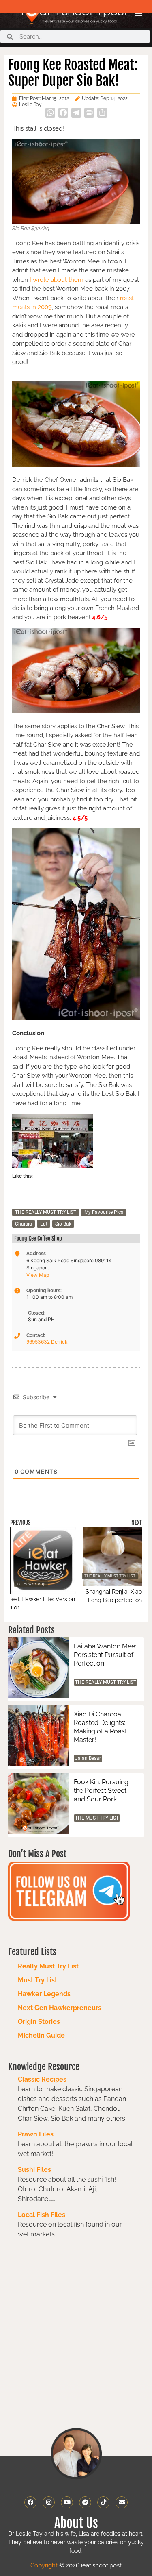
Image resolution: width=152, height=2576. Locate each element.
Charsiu (24, 1224)
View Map (38, 1275)
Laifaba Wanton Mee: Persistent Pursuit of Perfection (105, 1655)
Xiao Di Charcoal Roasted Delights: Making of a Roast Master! (100, 1727)
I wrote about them (56, 280)
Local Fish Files (42, 2215)
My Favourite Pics (104, 1212)
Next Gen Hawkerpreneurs (60, 2008)
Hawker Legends (44, 1994)
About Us (76, 2523)
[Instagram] (49, 2502)
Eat (44, 1224)
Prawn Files (36, 2134)
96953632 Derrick (47, 1342)
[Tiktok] (103, 2502)
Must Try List (37, 1980)
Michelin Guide (41, 2035)
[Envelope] (122, 2502)
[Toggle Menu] (139, 13)
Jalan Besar (88, 1758)
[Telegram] (85, 2502)
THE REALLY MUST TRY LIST (46, 1212)
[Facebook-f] (30, 2502)
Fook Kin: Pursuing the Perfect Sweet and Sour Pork (101, 1791)
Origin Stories (39, 2022)
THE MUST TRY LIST (97, 1818)
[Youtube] (67, 2502)
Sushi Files (34, 2170)
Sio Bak (63, 1224)
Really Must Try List (48, 1966)
